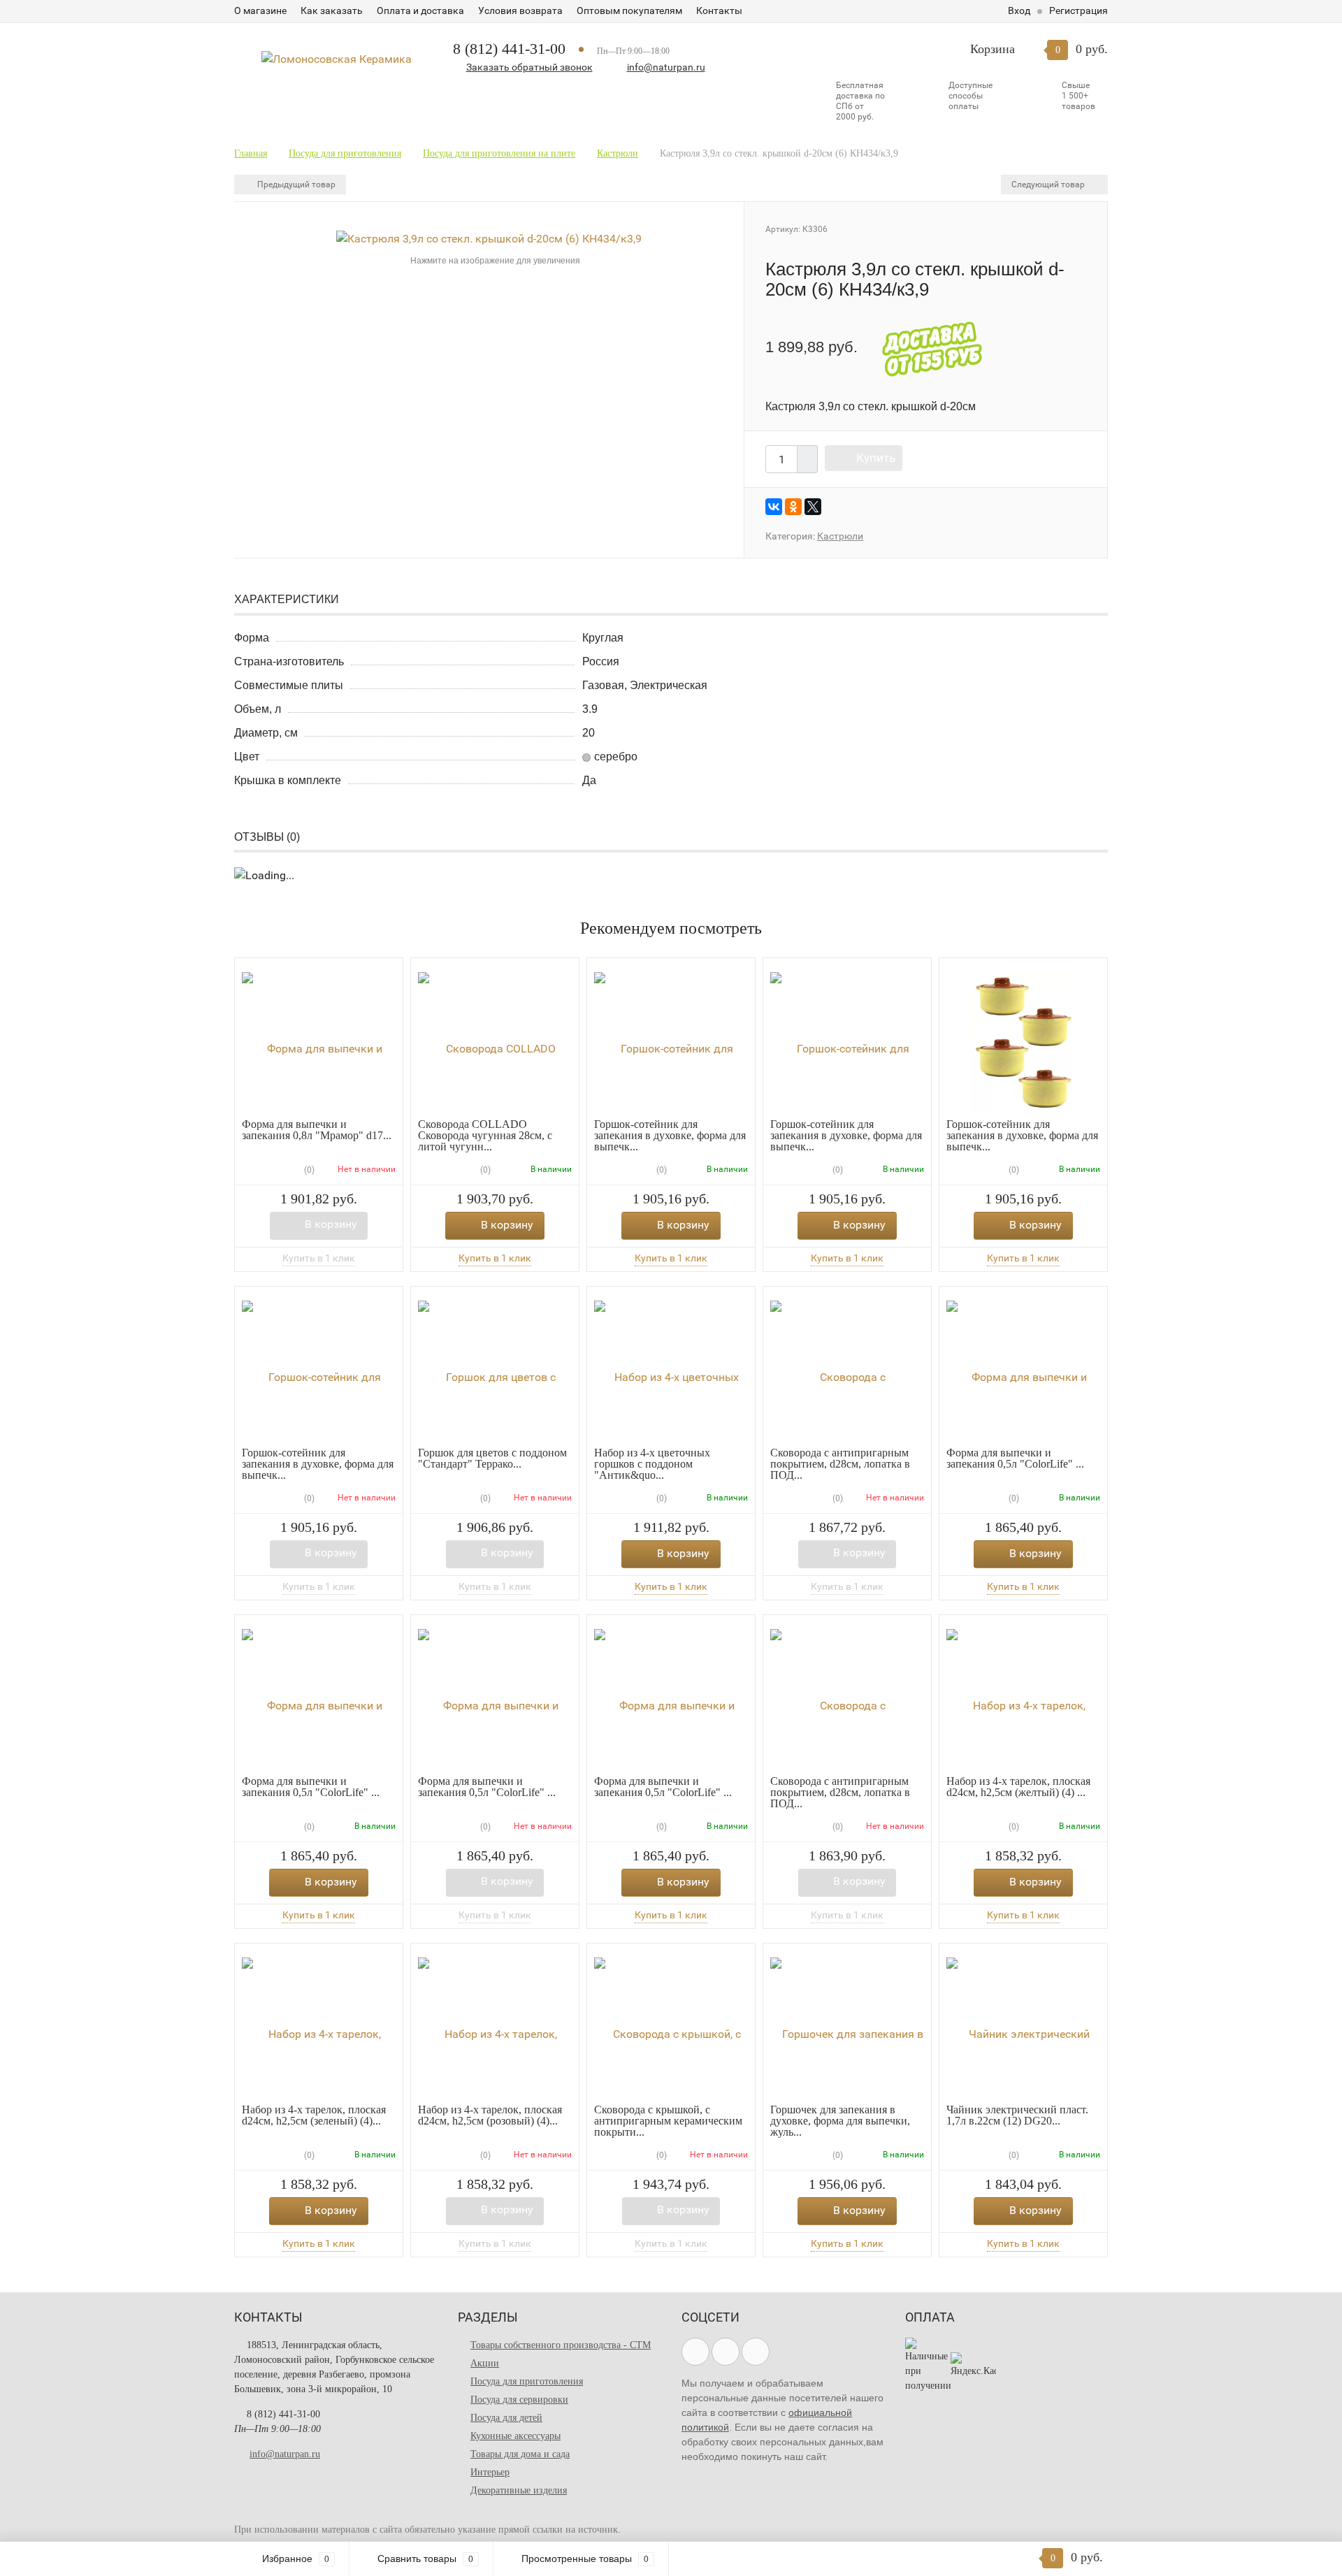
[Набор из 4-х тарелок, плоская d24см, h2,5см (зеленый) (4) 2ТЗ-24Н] (319, 2027)
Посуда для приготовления (527, 2381)
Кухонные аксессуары (515, 2436)
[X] (813, 507)
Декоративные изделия (519, 2490)
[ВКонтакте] (774, 507)
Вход (1019, 10)
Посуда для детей (506, 2418)
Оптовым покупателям (629, 10)
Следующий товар (1049, 184)
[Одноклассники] (793, 507)
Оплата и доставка (420, 10)
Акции (485, 2363)
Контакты (719, 10)
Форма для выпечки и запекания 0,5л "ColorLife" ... (1015, 1458)
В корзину (331, 1224)
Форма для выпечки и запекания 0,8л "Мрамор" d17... (317, 1130)
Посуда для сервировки (519, 2400)
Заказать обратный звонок (529, 67)
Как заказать (332, 10)
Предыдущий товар (295, 184)
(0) (308, 1170)
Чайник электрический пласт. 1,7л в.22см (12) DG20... (1017, 2115)
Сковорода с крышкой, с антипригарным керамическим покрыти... (668, 2121)
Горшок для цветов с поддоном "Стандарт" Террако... (492, 1458)
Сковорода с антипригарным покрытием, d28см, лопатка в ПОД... (840, 1464)
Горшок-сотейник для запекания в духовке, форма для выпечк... (670, 1135)
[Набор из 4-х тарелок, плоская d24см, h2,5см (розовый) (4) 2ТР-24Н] (495, 2027)
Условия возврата (520, 10)
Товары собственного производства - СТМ (561, 2345)
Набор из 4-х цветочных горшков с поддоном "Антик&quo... (652, 1464)
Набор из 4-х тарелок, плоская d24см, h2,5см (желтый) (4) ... (1018, 1787)
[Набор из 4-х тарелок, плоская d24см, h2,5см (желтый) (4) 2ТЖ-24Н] (1023, 1699)
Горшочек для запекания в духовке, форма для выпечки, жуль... (840, 2121)
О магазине (260, 10)
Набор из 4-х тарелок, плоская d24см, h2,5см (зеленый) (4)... (314, 2115)
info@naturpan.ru (666, 67)
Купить (876, 458)
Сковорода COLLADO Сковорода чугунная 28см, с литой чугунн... (485, 1135)
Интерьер (490, 2472)
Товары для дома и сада (520, 2454)
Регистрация (1078, 10)
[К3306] (489, 238)
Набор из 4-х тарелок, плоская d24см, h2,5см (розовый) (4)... (490, 2115)
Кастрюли (840, 536)
